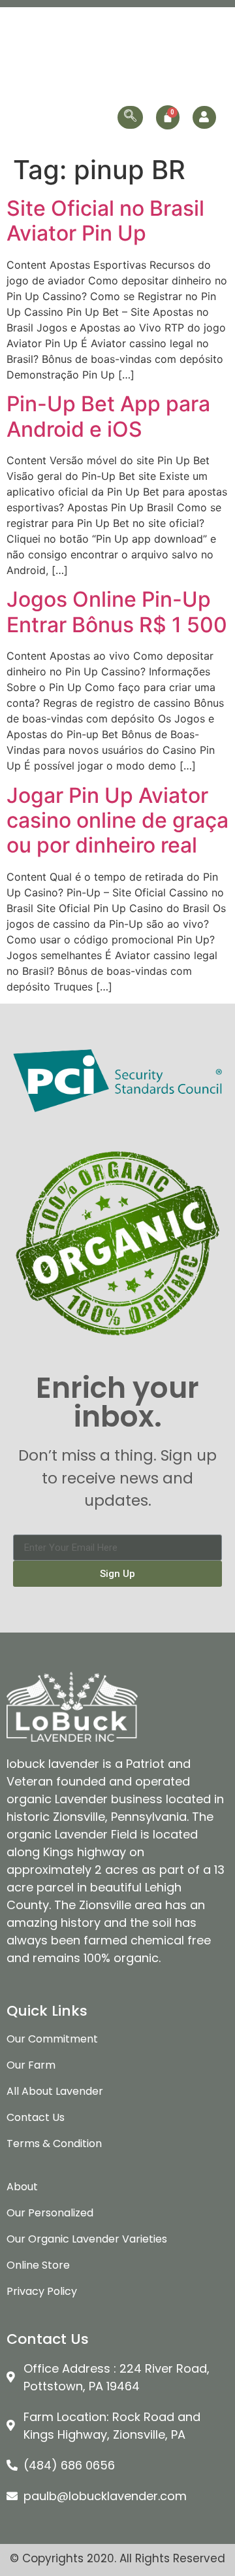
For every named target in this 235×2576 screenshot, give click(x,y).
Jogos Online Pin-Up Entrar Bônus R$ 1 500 (117, 612)
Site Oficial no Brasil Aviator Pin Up (105, 221)
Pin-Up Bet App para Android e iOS (108, 416)
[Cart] (168, 117)
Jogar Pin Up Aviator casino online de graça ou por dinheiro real (117, 821)
